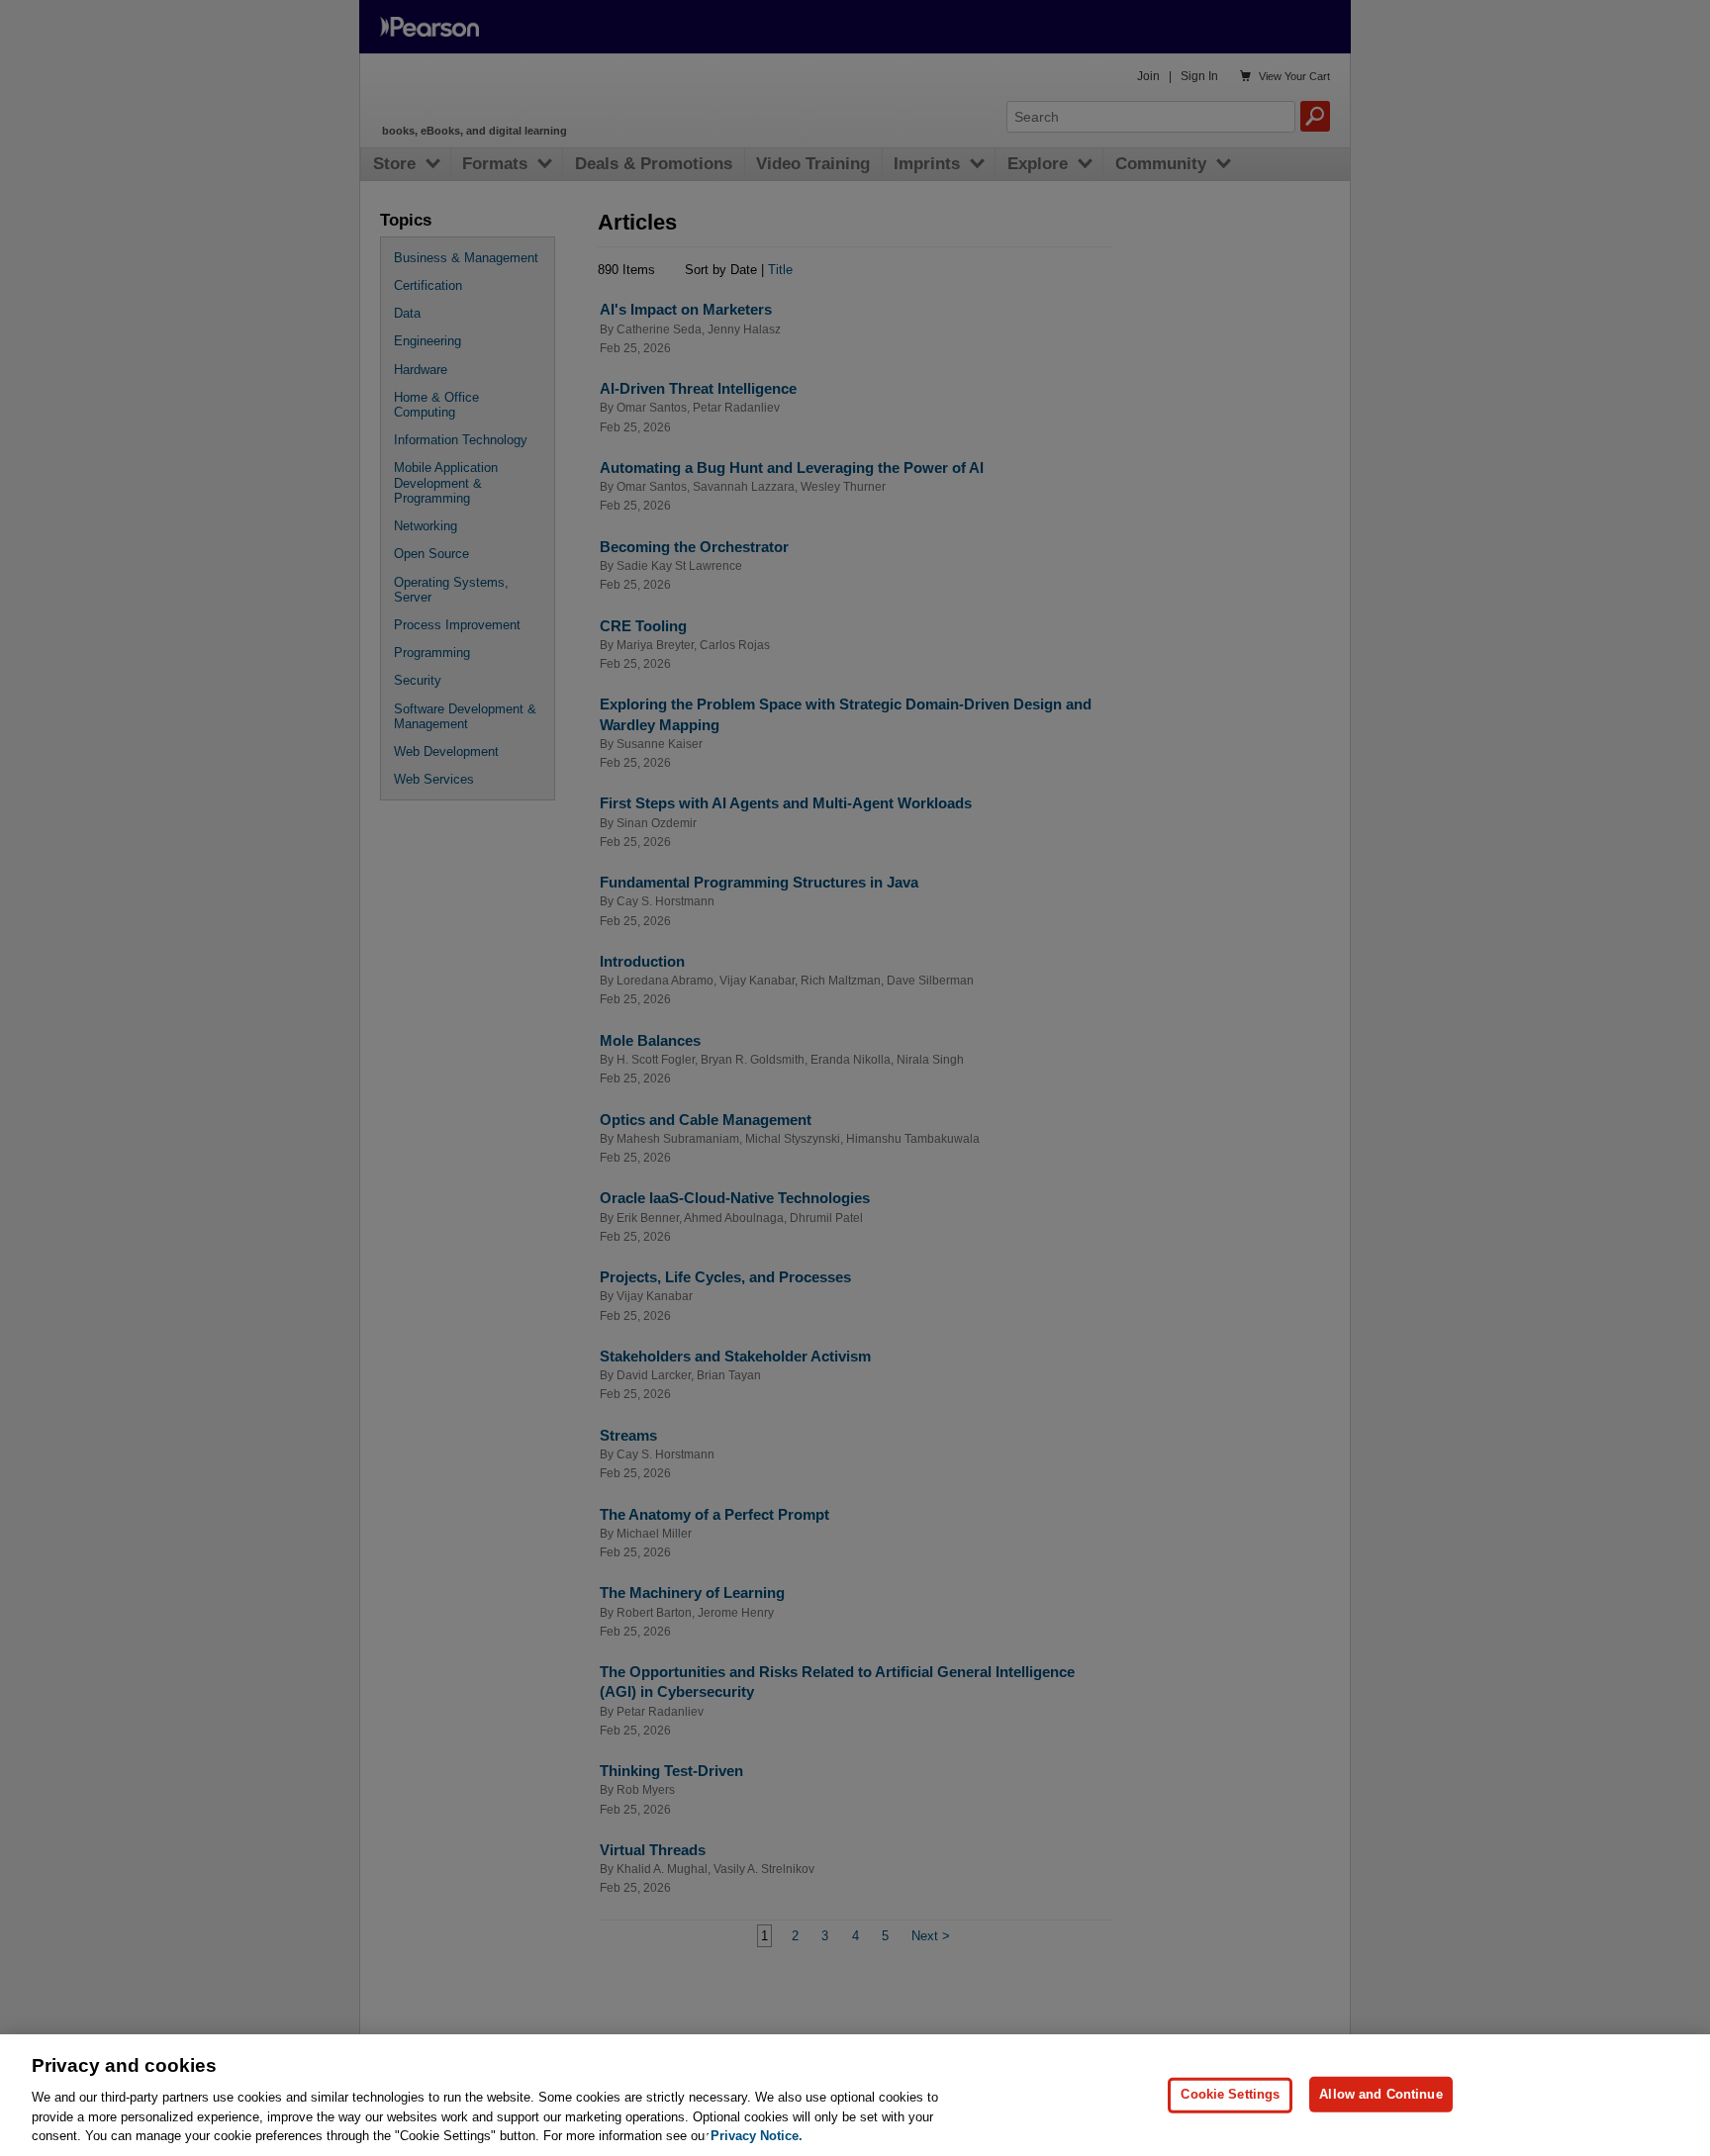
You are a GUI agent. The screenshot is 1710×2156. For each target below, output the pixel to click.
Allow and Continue (1380, 2094)
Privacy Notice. (757, 2136)
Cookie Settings (1230, 2094)
